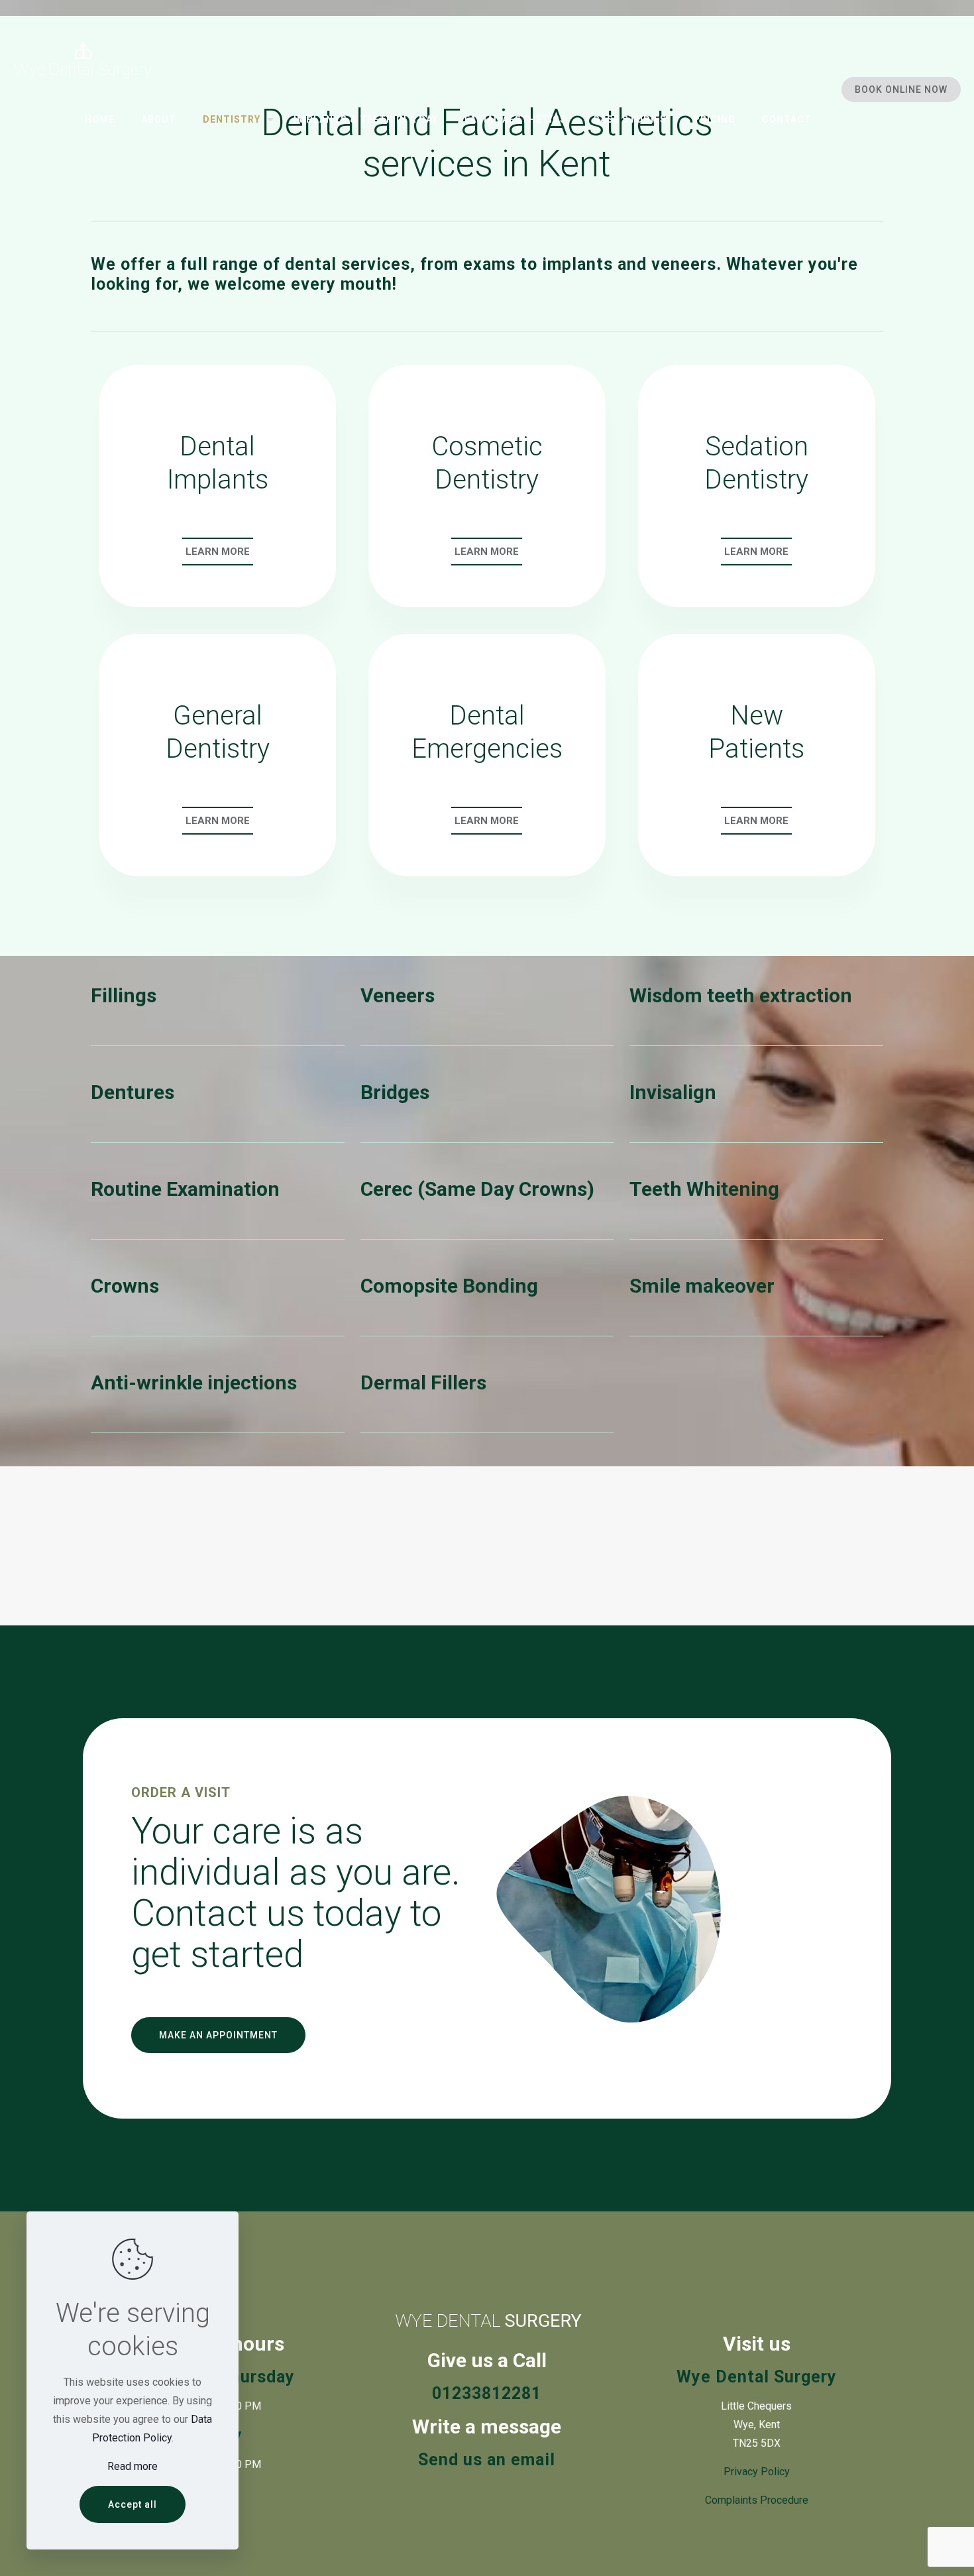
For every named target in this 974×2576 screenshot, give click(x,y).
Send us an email (487, 2460)
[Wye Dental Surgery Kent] (83, 60)
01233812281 (487, 2393)
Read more (133, 2466)
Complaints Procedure (757, 2500)
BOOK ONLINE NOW (901, 89)
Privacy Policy (757, 2472)
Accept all (133, 2504)
